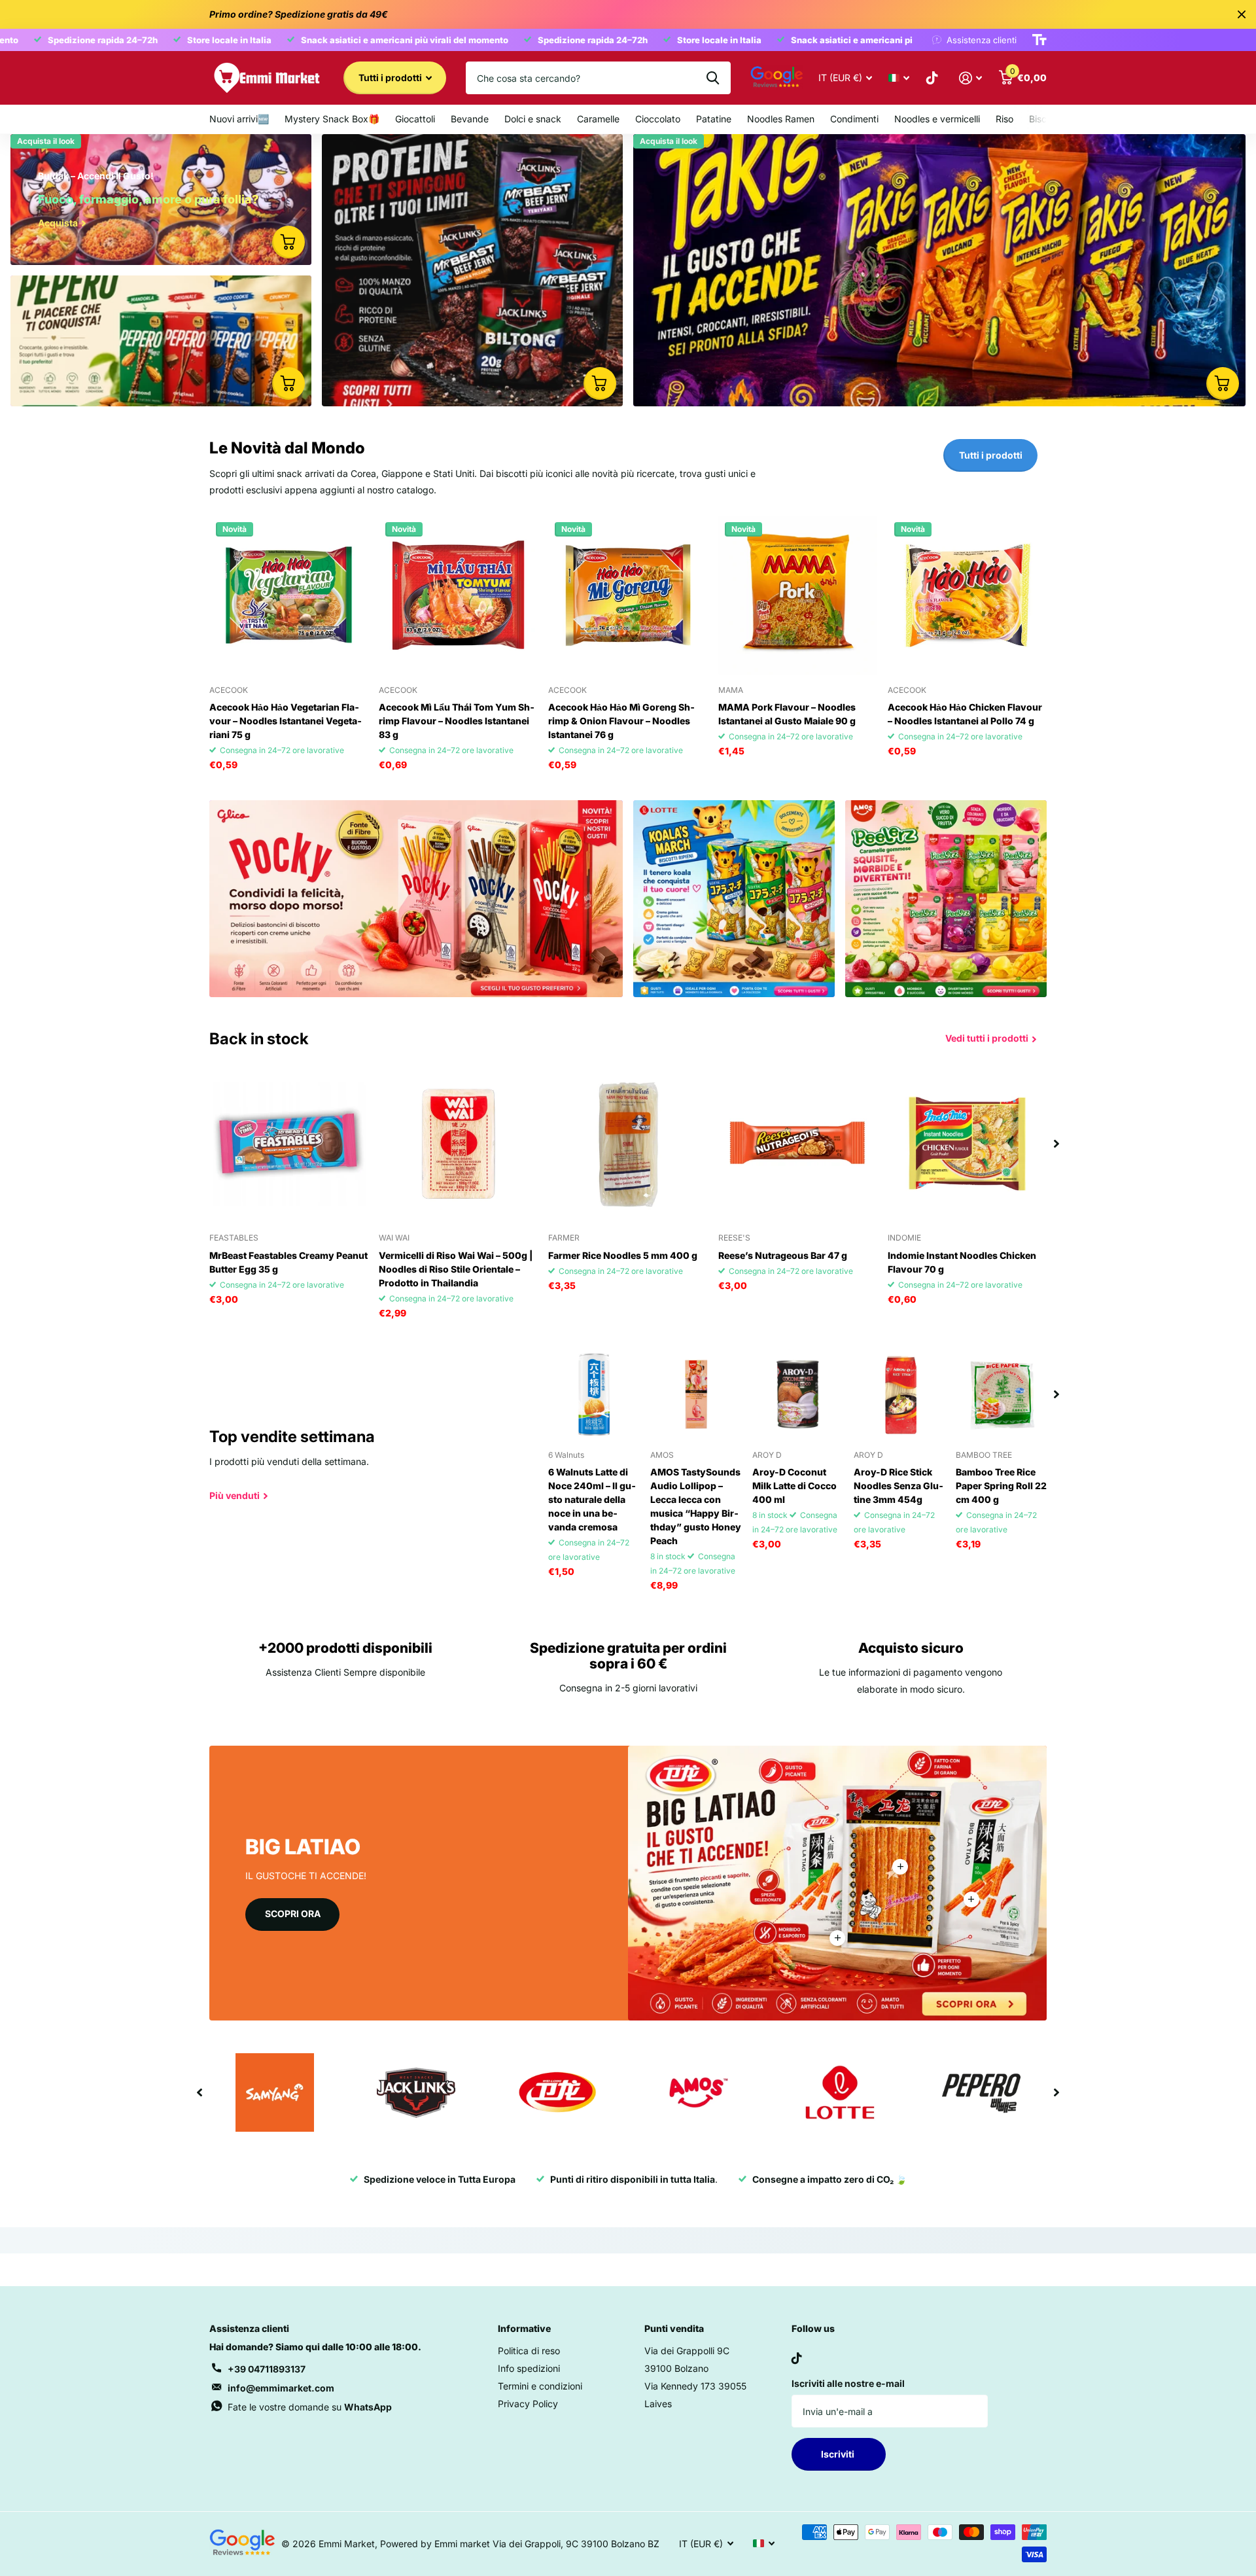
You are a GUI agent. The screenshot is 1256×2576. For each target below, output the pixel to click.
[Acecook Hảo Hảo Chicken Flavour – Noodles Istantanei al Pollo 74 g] (967, 595)
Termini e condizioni (540, 2386)
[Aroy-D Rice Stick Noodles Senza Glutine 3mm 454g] (899, 1394)
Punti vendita (674, 2328)
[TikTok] (797, 2358)
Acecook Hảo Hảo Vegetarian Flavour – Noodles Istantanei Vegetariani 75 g (286, 721)
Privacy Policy (528, 2404)
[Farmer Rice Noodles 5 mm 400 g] (628, 1143)
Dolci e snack (533, 119)
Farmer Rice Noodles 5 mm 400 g (623, 1255)
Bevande (470, 119)
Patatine (714, 119)
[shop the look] (288, 242)
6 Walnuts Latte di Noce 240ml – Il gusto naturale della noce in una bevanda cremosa (592, 1499)
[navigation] (1056, 1143)
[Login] (970, 78)
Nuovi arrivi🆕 (239, 119)
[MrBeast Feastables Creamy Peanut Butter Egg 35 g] (289, 1143)
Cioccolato (658, 119)
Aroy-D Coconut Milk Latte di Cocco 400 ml (794, 1486)
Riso (1004, 119)
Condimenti (854, 119)
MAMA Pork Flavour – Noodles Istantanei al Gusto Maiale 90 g (787, 714)
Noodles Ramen (781, 119)
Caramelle (598, 119)
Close (1242, 14)
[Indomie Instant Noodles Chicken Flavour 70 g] (967, 1143)
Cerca (713, 78)
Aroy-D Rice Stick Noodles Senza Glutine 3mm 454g (898, 1486)
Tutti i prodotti (391, 78)
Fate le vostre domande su (310, 2407)
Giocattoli (415, 119)
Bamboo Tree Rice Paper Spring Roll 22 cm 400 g (1001, 1486)
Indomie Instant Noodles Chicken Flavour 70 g (962, 1262)
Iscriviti (839, 2454)
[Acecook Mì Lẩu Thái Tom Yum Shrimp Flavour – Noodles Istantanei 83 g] (458, 595)
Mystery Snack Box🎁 (332, 119)
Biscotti (1045, 119)
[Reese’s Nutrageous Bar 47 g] (798, 1143)
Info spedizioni (529, 2368)
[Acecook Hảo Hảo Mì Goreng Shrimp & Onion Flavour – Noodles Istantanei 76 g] (628, 595)
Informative (524, 2328)
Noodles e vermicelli (937, 119)
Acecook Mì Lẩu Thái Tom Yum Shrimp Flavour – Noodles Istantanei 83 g (457, 721)
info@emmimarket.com (281, 2388)
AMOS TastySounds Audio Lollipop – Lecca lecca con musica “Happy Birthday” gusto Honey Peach (696, 1506)
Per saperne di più (900, 1867)
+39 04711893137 (267, 2369)
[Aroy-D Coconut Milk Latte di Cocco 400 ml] (798, 1394)
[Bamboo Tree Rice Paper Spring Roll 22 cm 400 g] (1002, 1394)
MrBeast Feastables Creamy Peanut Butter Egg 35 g (288, 1262)
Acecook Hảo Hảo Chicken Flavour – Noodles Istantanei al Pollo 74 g (965, 714)
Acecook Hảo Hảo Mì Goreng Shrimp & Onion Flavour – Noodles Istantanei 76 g (621, 721)
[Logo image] (275, 2092)
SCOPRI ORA (293, 1914)
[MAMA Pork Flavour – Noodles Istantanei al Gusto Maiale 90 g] (798, 595)
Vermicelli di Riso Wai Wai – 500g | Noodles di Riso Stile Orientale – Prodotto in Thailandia (456, 1269)
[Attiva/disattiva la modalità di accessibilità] (1039, 40)
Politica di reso (529, 2351)
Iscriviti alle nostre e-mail (848, 2383)
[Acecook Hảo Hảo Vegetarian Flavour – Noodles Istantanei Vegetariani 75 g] (289, 595)
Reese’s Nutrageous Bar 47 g (783, 1255)
